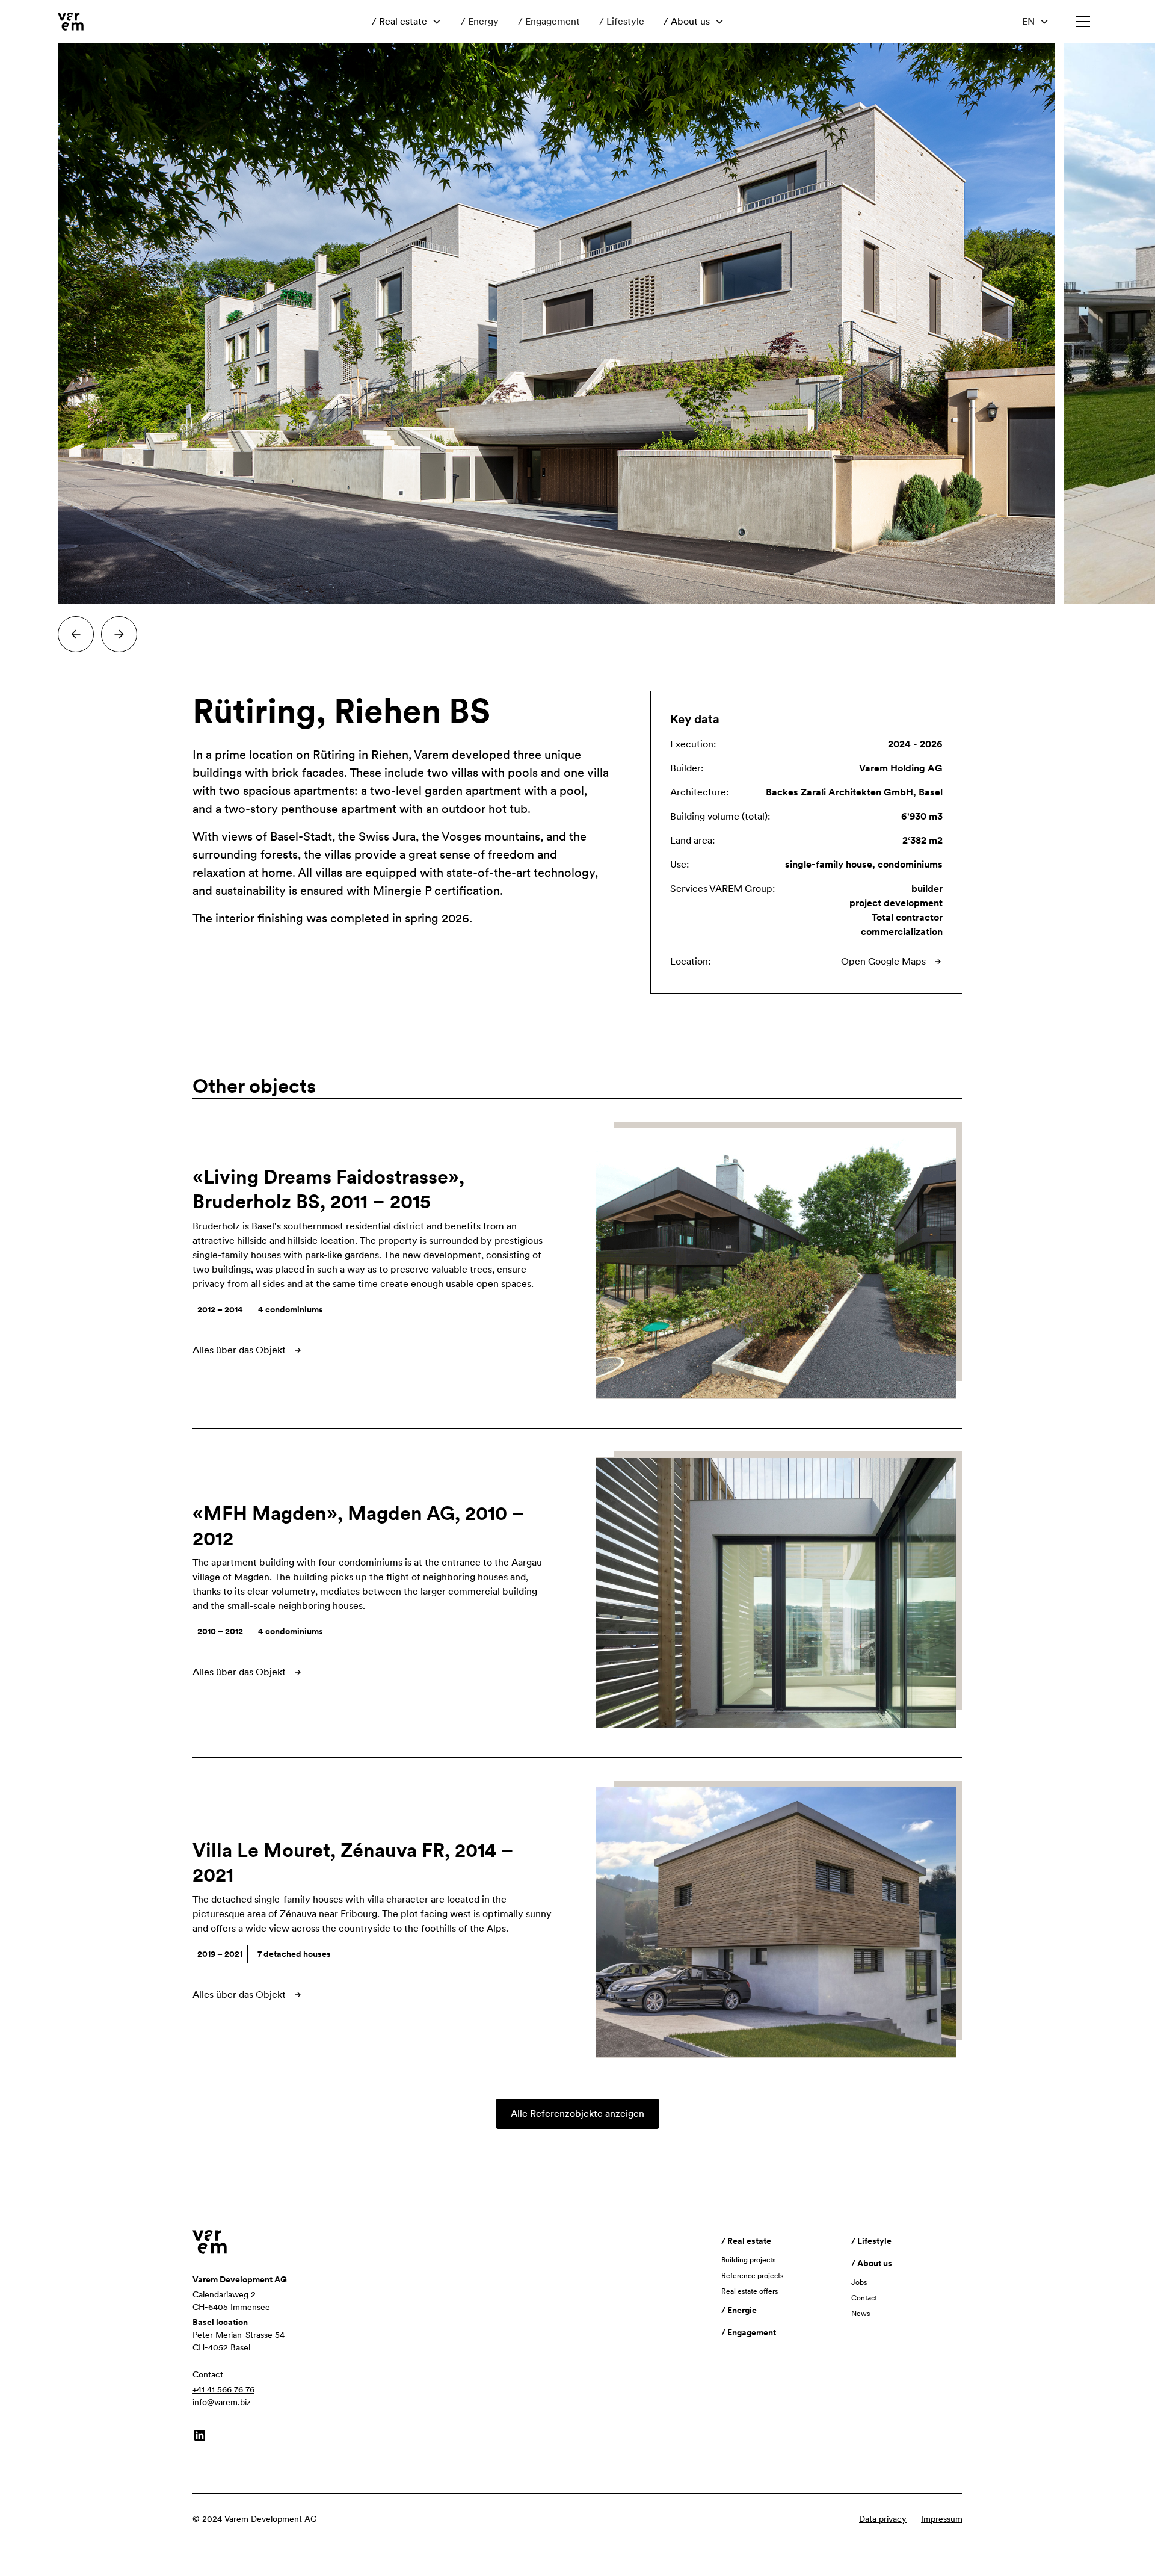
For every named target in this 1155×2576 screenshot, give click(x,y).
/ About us (687, 21)
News (861, 2314)
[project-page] (782, 1263)
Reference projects (752, 2276)
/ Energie (739, 2310)
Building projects (748, 2260)
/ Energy (480, 21)
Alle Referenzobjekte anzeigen (577, 2114)
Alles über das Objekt (239, 1350)
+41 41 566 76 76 (223, 2389)
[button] (407, 22)
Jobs (859, 2282)
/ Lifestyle (622, 21)
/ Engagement (549, 21)
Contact (864, 2298)
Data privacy (883, 2519)
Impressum (942, 2519)
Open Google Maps (883, 961)
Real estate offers (750, 2291)
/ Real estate (399, 21)
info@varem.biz (222, 2402)
